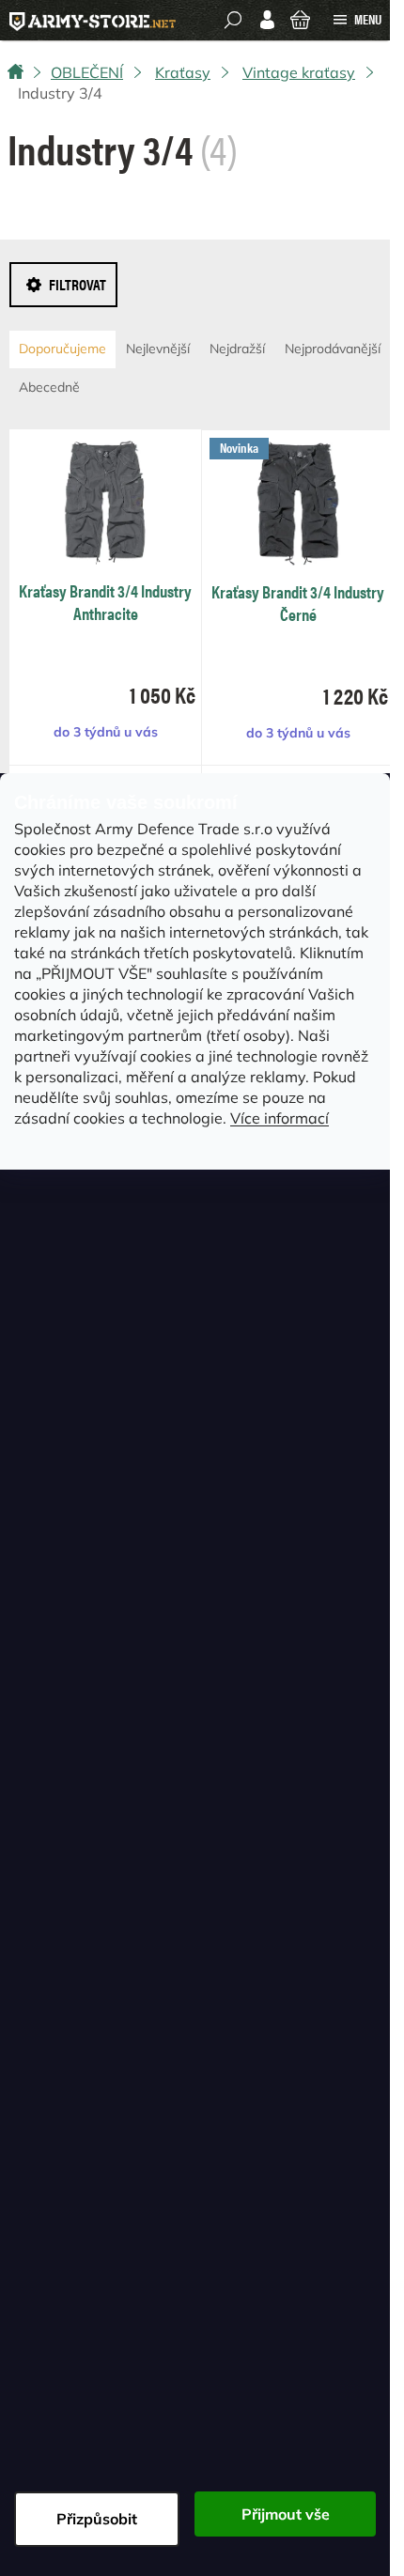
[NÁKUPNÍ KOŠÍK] (300, 18)
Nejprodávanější (333, 349)
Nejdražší (237, 349)
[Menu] (357, 20)
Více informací (280, 1118)
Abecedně (49, 387)
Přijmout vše (286, 2514)
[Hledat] (233, 20)
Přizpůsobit (97, 2519)
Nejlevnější (158, 349)
